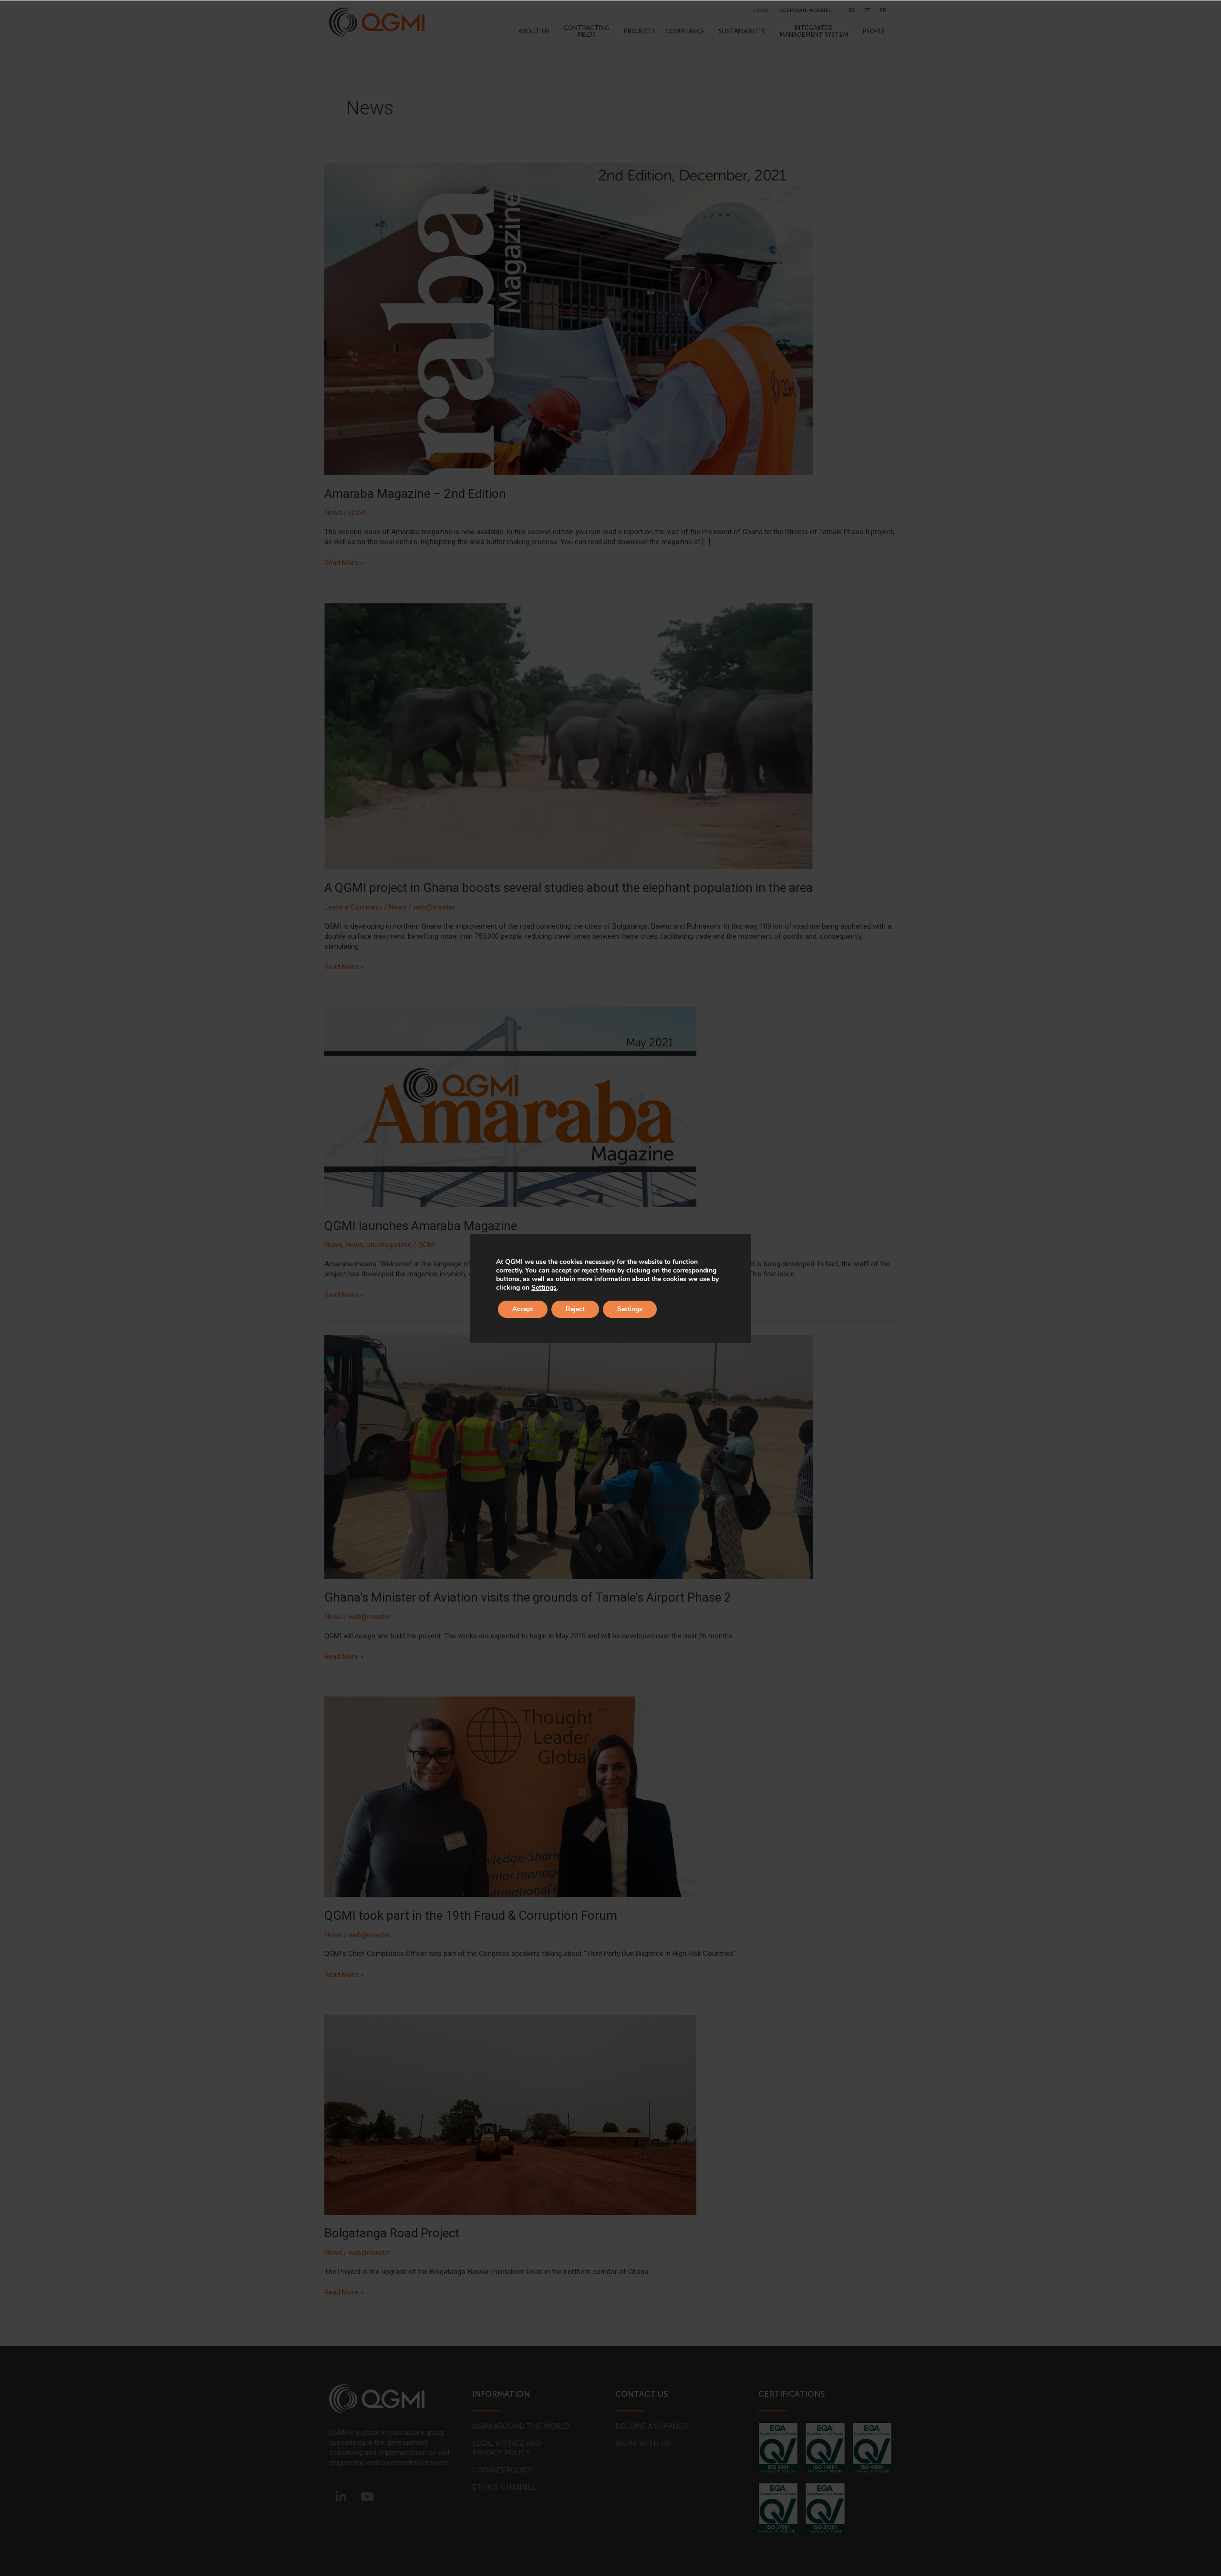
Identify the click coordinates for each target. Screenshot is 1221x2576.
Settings (544, 1288)
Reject (575, 1309)
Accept (523, 1309)
